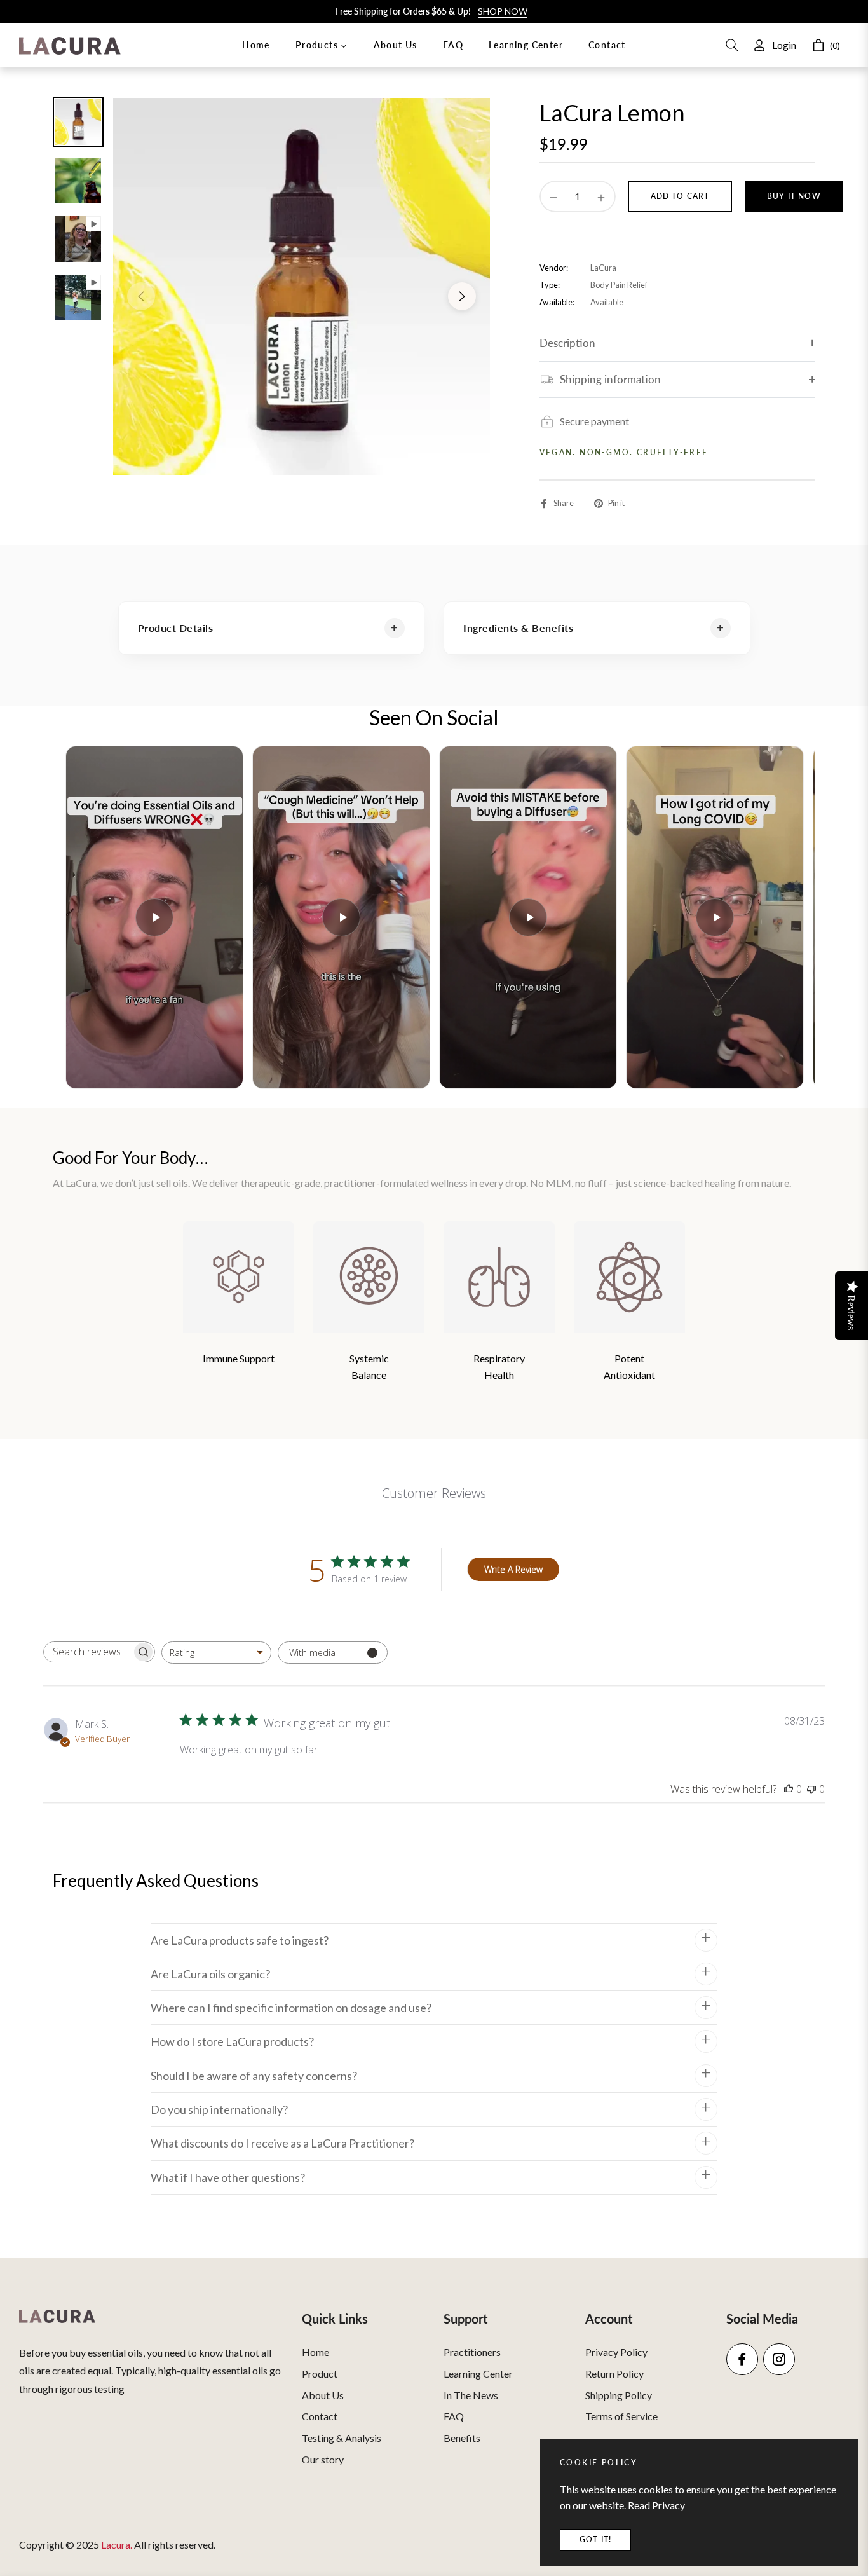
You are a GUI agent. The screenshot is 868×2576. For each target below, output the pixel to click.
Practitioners (472, 2352)
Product (320, 2374)
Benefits (462, 2438)
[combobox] (216, 1653)
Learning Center (478, 2374)
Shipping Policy (619, 2395)
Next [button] (462, 296)
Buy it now (794, 196)
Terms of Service (621, 2416)
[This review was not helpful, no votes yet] (811, 1789)
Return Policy (614, 2374)
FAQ (454, 2416)
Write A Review (513, 1569)
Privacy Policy (616, 2352)
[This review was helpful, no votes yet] (789, 1789)
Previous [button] (141, 296)
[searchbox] (88, 1652)
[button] (732, 45)
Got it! (595, 2539)
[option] (302, 286)
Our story (323, 2459)
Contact (320, 2416)
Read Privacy (656, 2505)
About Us (323, 2395)
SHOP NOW (503, 11)
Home (315, 2352)
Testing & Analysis (342, 2438)
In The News (471, 2395)
